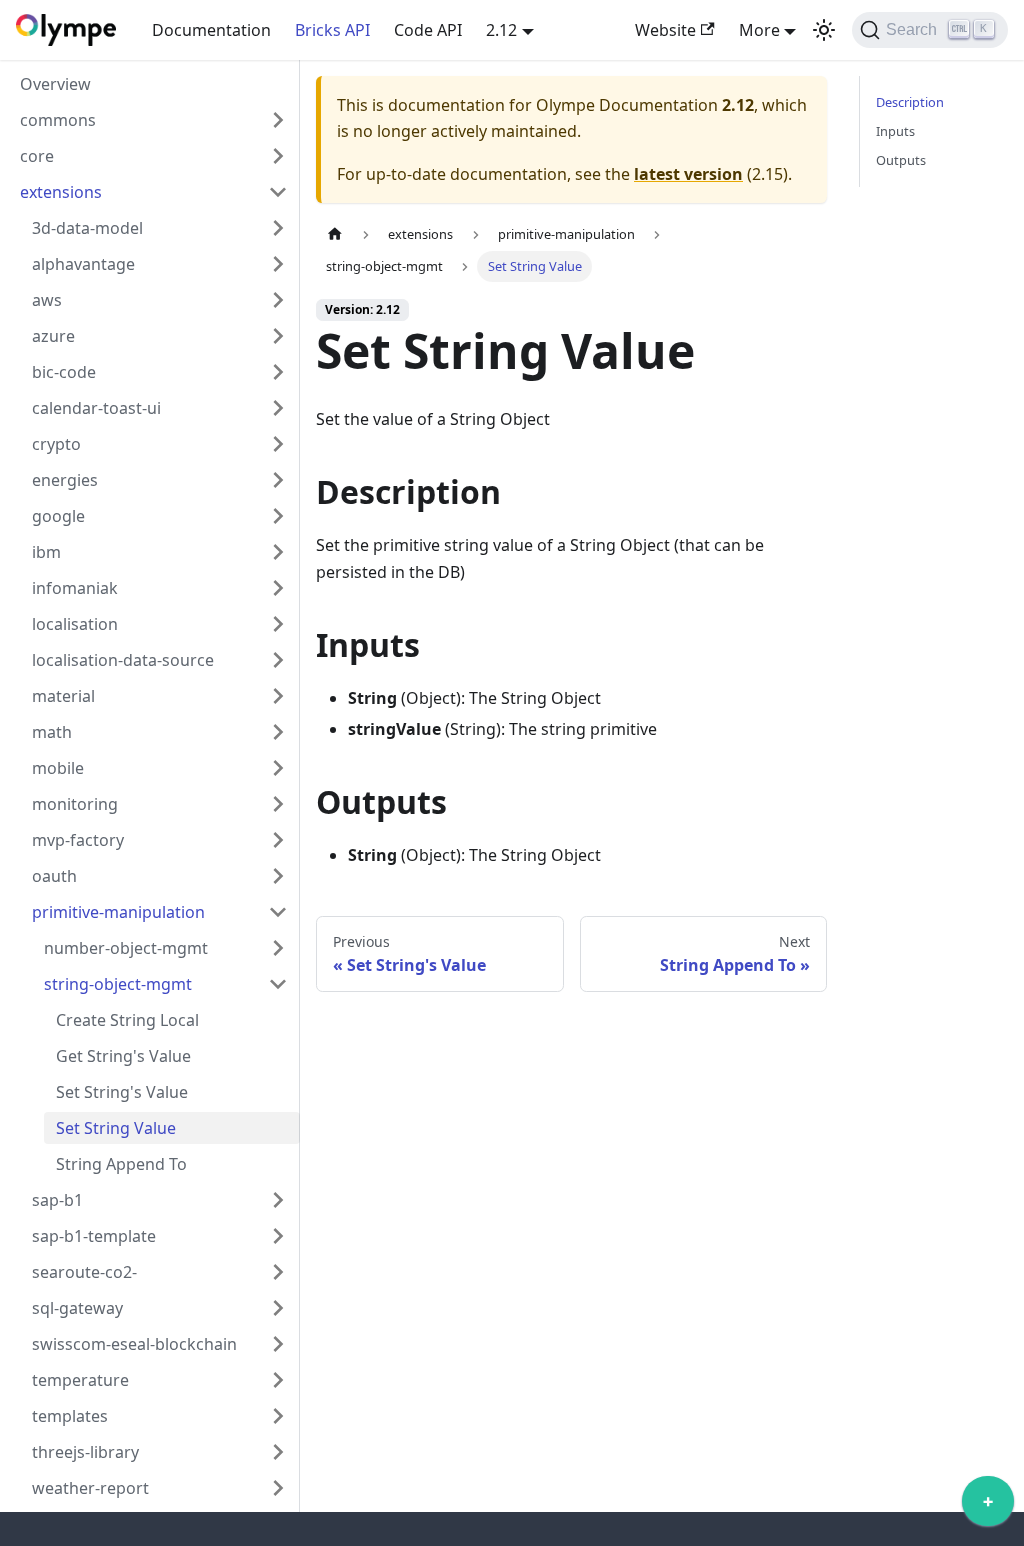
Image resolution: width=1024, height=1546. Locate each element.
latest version (688, 174)
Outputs (901, 160)
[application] (988, 1506)
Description (910, 102)
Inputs (895, 131)
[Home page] (335, 234)
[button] (154, 120)
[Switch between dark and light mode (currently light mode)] (824, 30)
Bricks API (332, 30)
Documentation (211, 30)
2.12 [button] (501, 30)
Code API (428, 30)
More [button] (759, 30)
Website (665, 30)
